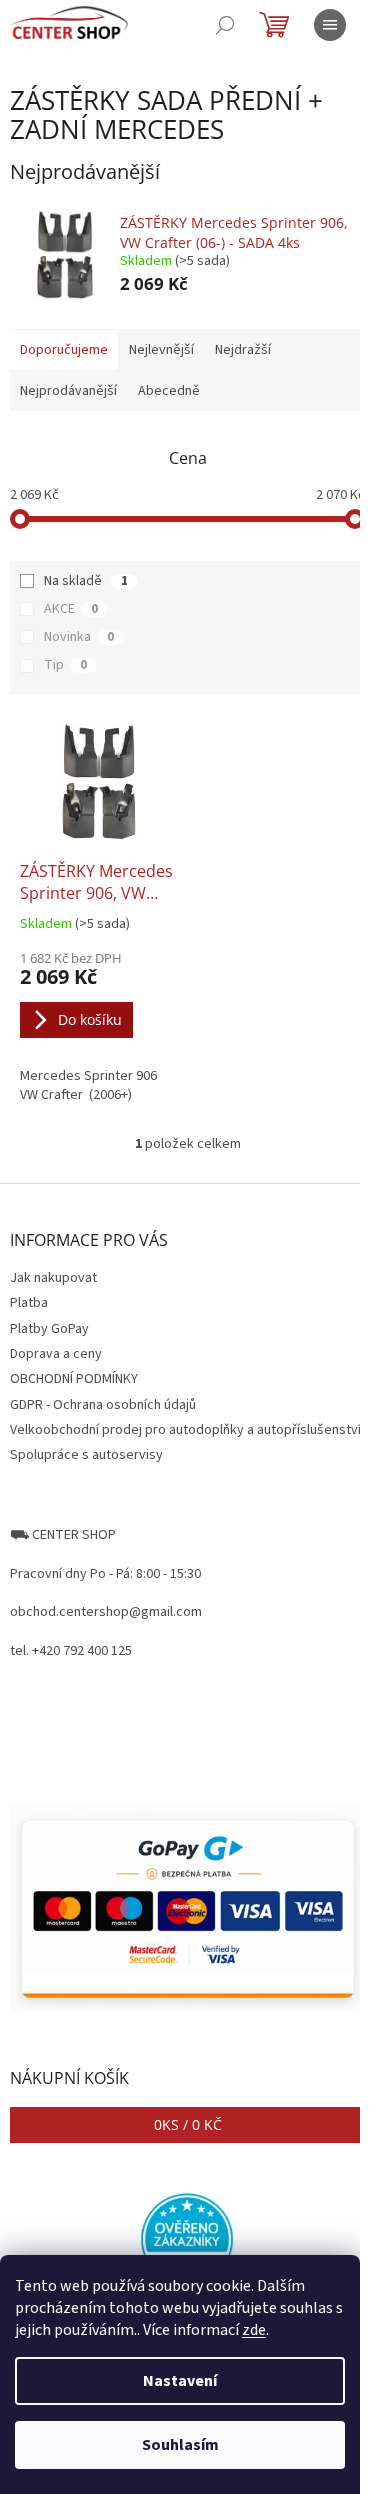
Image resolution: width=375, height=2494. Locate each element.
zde (254, 2330)
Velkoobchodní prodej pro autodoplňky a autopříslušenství (185, 1430)
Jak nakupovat (53, 1278)
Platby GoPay (49, 1329)
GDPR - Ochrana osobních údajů (103, 1405)
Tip (65, 665)
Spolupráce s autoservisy (86, 1455)
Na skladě (86, 581)
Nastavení (180, 2381)
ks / (188, 2124)
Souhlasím (180, 2445)
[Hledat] (225, 25)
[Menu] (330, 25)
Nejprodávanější (68, 391)
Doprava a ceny (56, 1354)
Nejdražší (243, 350)
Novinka (79, 637)
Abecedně (169, 391)
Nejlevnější (161, 350)
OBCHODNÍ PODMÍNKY (74, 1379)
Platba (29, 1303)
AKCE (71, 609)
